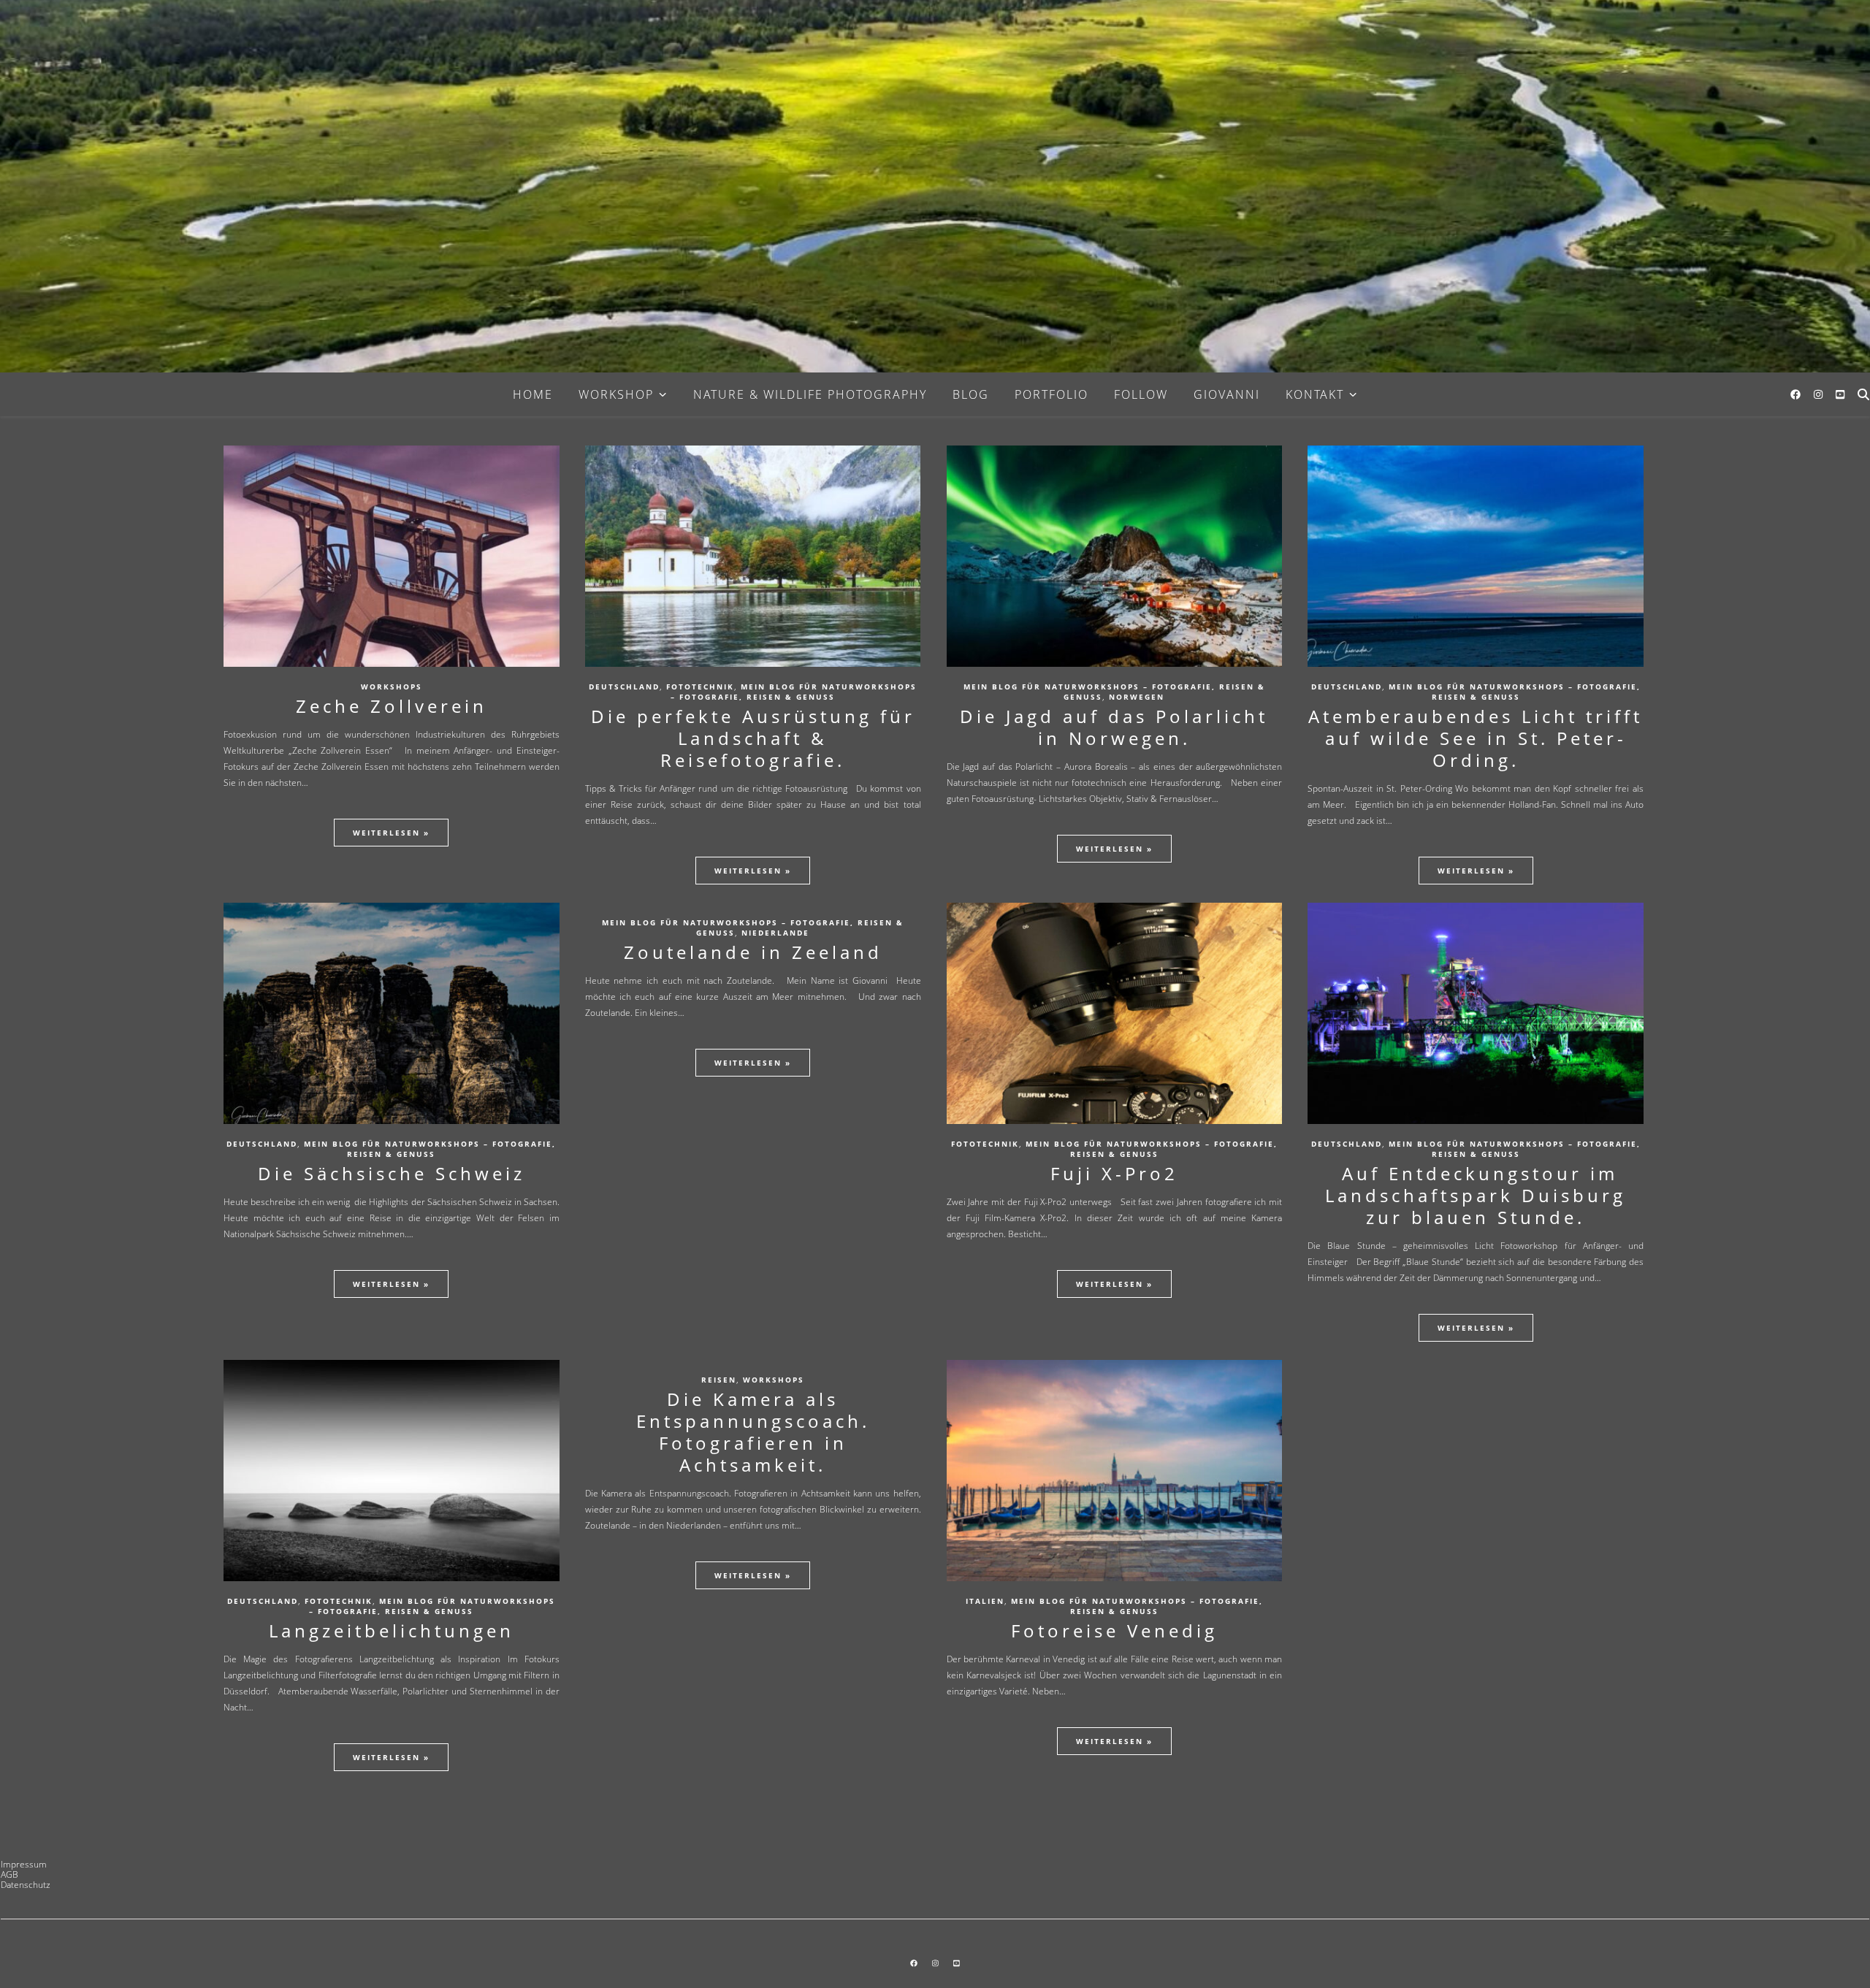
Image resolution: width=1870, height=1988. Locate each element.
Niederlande (775, 933)
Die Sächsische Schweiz (392, 1173)
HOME (533, 394)
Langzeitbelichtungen (392, 1630)
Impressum (24, 1864)
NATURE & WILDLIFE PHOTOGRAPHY (810, 394)
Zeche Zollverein (392, 706)
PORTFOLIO (1052, 394)
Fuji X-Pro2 (1114, 1173)
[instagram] (1820, 394)
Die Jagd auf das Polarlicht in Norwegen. (1114, 727)
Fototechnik (700, 687)
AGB (9, 1874)
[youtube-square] (1840, 394)
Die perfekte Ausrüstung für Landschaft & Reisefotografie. (753, 738)
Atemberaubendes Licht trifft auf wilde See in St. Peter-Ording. (1476, 738)
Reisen (719, 1380)
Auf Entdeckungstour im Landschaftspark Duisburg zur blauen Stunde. (1476, 1195)
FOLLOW (1141, 394)
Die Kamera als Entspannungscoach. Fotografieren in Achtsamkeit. (753, 1432)
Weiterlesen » (391, 833)
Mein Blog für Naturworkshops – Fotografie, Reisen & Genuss (794, 692)
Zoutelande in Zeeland (753, 952)
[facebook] (1797, 394)
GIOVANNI (1227, 394)
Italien (985, 1601)
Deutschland (624, 687)
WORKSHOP (616, 394)
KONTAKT (1315, 394)
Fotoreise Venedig (1114, 1630)
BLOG (971, 394)
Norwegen (1137, 697)
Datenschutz (26, 1885)
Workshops (392, 687)
